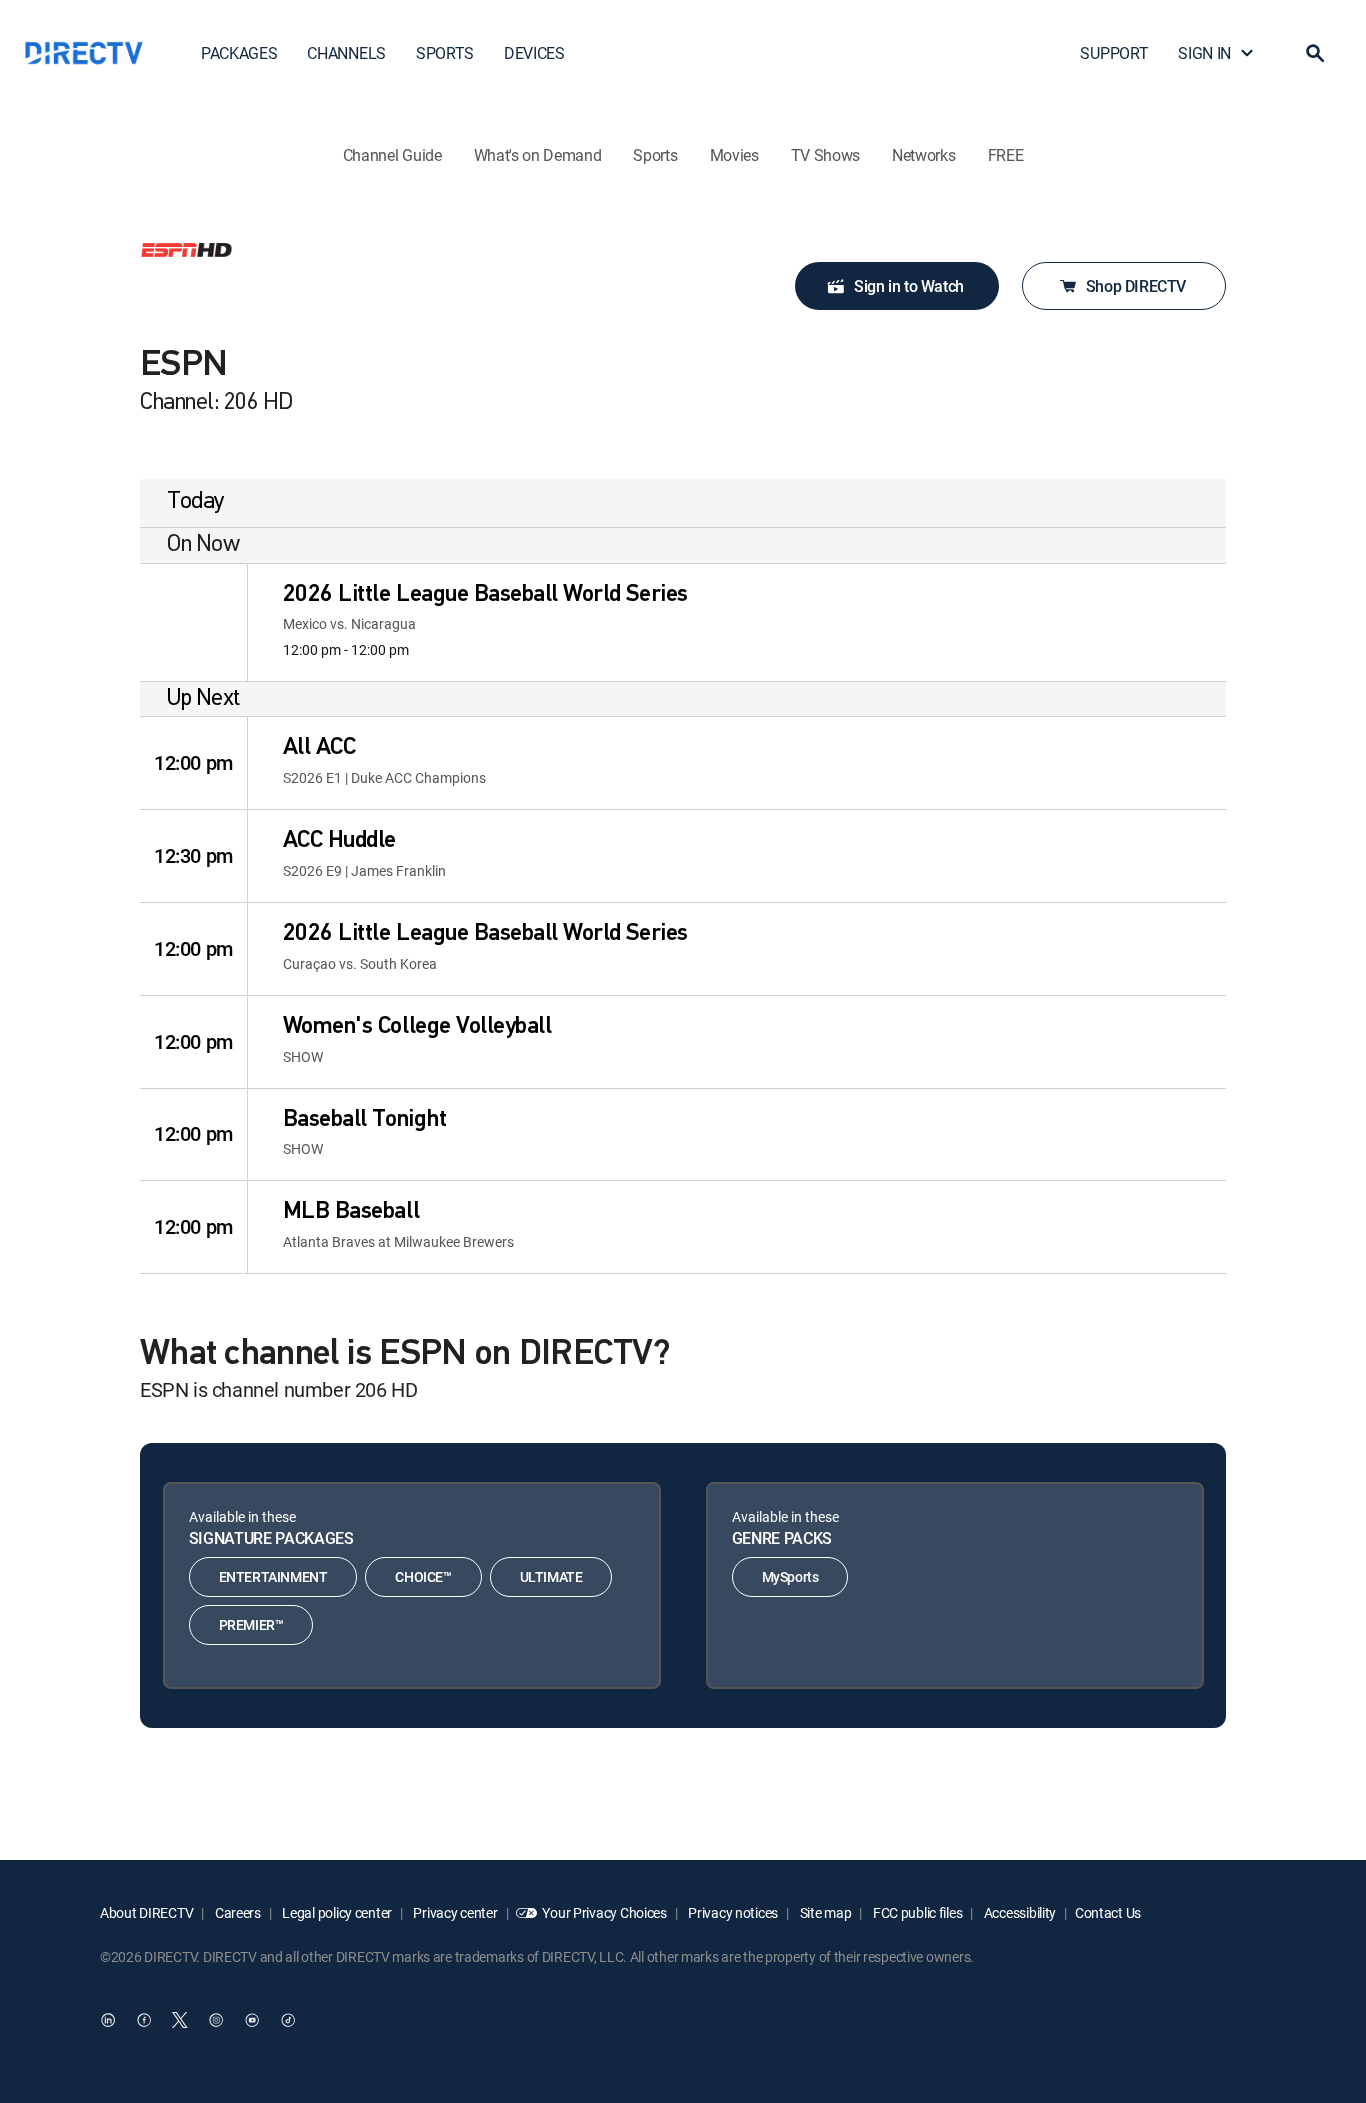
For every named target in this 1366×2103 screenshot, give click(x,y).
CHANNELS (346, 53)
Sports (655, 155)
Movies (734, 155)
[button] (1315, 53)
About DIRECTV (146, 1912)
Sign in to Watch (909, 286)
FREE (1006, 155)
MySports (790, 1576)
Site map (824, 1912)
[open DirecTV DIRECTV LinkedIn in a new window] (108, 2020)
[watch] (193, 623)
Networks (923, 155)
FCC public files (916, 1912)
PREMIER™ (251, 1624)
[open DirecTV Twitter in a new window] (180, 2020)
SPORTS (445, 53)
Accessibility (1018, 1912)
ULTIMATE (551, 1576)
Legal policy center (336, 1912)
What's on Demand (538, 155)
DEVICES (534, 53)
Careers (236, 1912)
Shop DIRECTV (1136, 286)
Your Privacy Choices (604, 1912)
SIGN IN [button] (1204, 53)
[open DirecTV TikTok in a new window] (288, 2020)
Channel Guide (392, 155)
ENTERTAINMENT (273, 1576)
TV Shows (825, 155)
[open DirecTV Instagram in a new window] (216, 2020)
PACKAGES (239, 53)
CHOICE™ (423, 1576)
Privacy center (454, 1912)
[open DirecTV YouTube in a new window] (252, 2020)
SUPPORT (1114, 53)
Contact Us (1108, 1912)
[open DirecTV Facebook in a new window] (144, 2020)
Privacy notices (732, 1912)
